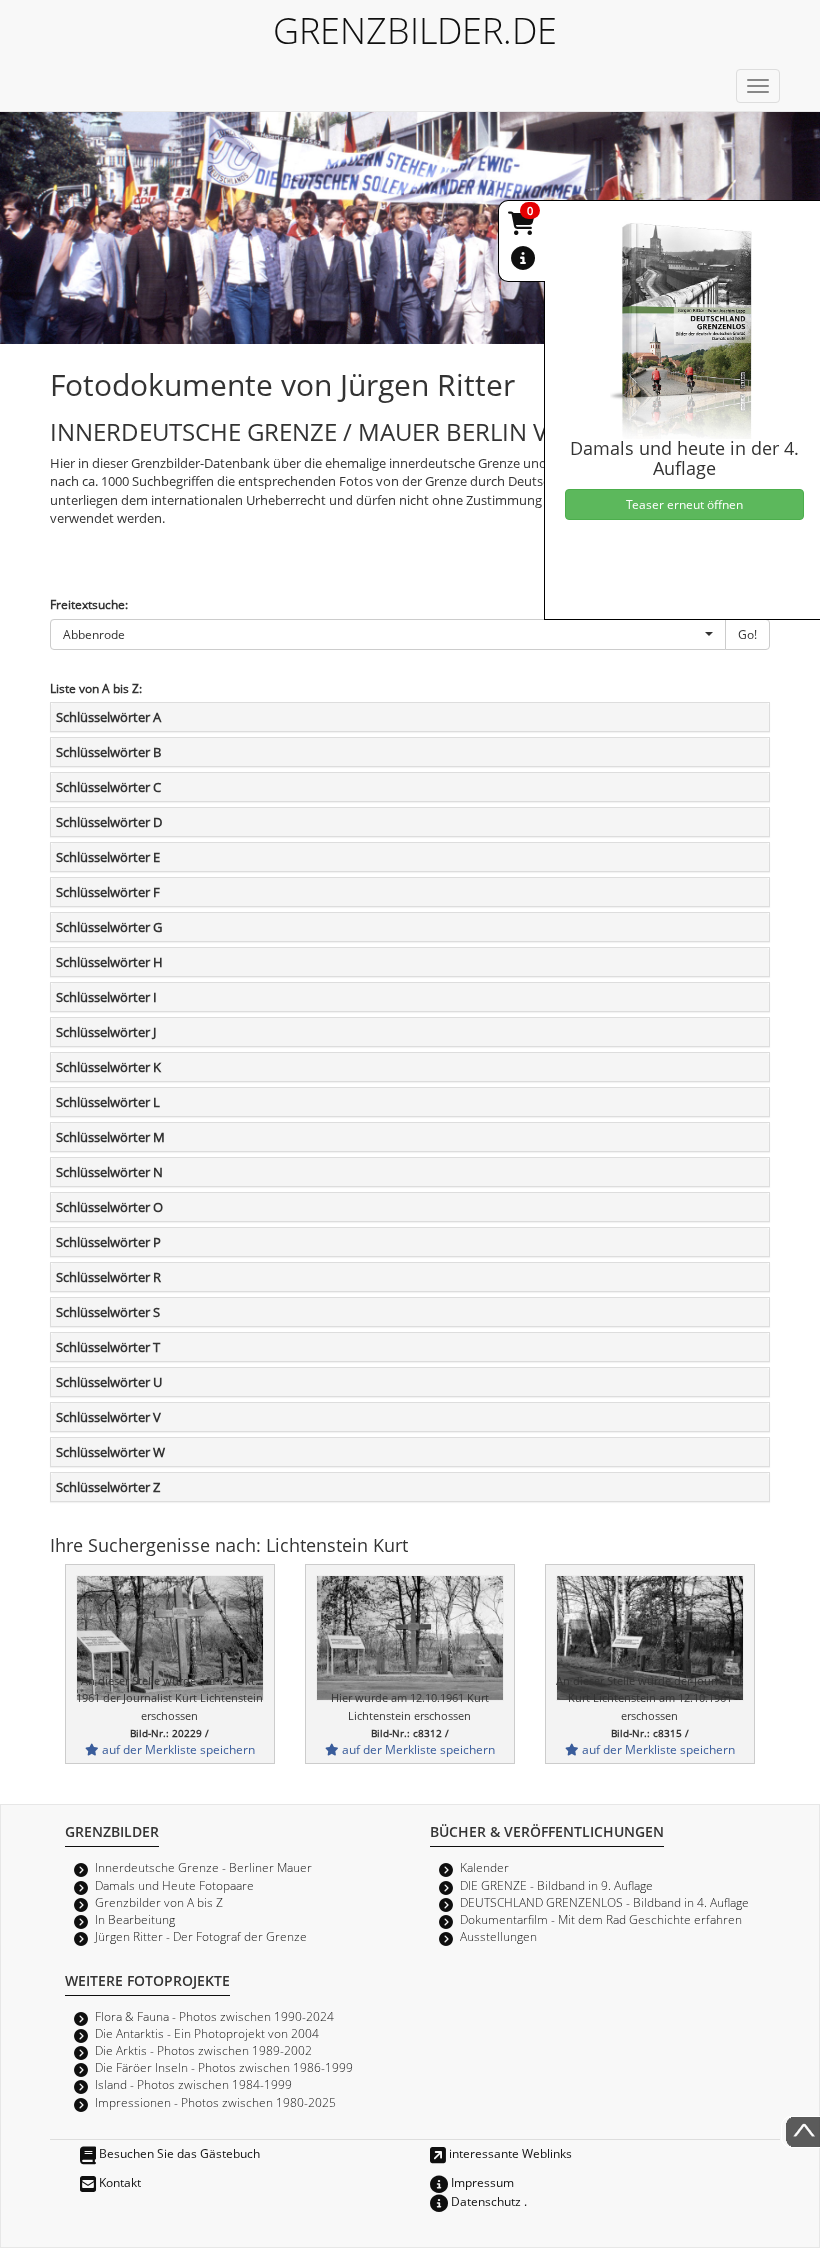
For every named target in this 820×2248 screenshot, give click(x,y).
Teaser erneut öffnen (684, 504)
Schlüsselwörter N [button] (109, 1172)
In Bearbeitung (135, 1919)
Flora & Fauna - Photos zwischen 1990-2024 (214, 2016)
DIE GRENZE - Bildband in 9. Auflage (556, 1885)
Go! (747, 634)
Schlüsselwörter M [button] (110, 1137)
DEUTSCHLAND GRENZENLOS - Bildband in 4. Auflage (604, 1902)
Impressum (481, 2182)
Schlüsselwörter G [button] (109, 927)
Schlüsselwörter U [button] (109, 1382)
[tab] (410, 717)
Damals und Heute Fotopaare (174, 1885)
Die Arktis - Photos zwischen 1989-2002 (203, 2050)
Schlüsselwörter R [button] (108, 1277)
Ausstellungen (498, 1936)
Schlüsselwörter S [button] (108, 1312)
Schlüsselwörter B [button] (108, 752)
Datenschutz (484, 2201)
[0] (523, 227)
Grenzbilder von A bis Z (159, 1902)
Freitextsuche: (89, 604)
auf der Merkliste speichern (177, 1749)
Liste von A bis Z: (96, 688)
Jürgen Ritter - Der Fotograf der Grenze (201, 1936)
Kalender (484, 1867)
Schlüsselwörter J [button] (106, 1032)
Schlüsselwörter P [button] (108, 1242)
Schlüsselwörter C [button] (108, 787)
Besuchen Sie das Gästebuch (178, 2153)
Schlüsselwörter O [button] (109, 1207)
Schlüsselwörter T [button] (108, 1347)
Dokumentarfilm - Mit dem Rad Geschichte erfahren (601, 1919)
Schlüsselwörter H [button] (109, 962)
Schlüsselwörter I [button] (106, 997)
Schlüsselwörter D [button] (109, 822)
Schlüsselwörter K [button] (108, 1067)
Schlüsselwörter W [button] (110, 1452)
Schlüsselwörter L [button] (108, 1102)
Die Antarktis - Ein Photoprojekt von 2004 (207, 2033)
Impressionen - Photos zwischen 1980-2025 (215, 2102)
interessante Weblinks (509, 2153)
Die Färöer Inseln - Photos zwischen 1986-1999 (224, 2067)
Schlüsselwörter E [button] (108, 857)
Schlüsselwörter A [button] (108, 717)
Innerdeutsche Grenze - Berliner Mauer (203, 1867)
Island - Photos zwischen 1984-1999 (193, 2084)
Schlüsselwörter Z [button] (108, 1487)
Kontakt (118, 2182)
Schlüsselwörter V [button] (108, 1417)
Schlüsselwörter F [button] (108, 892)
